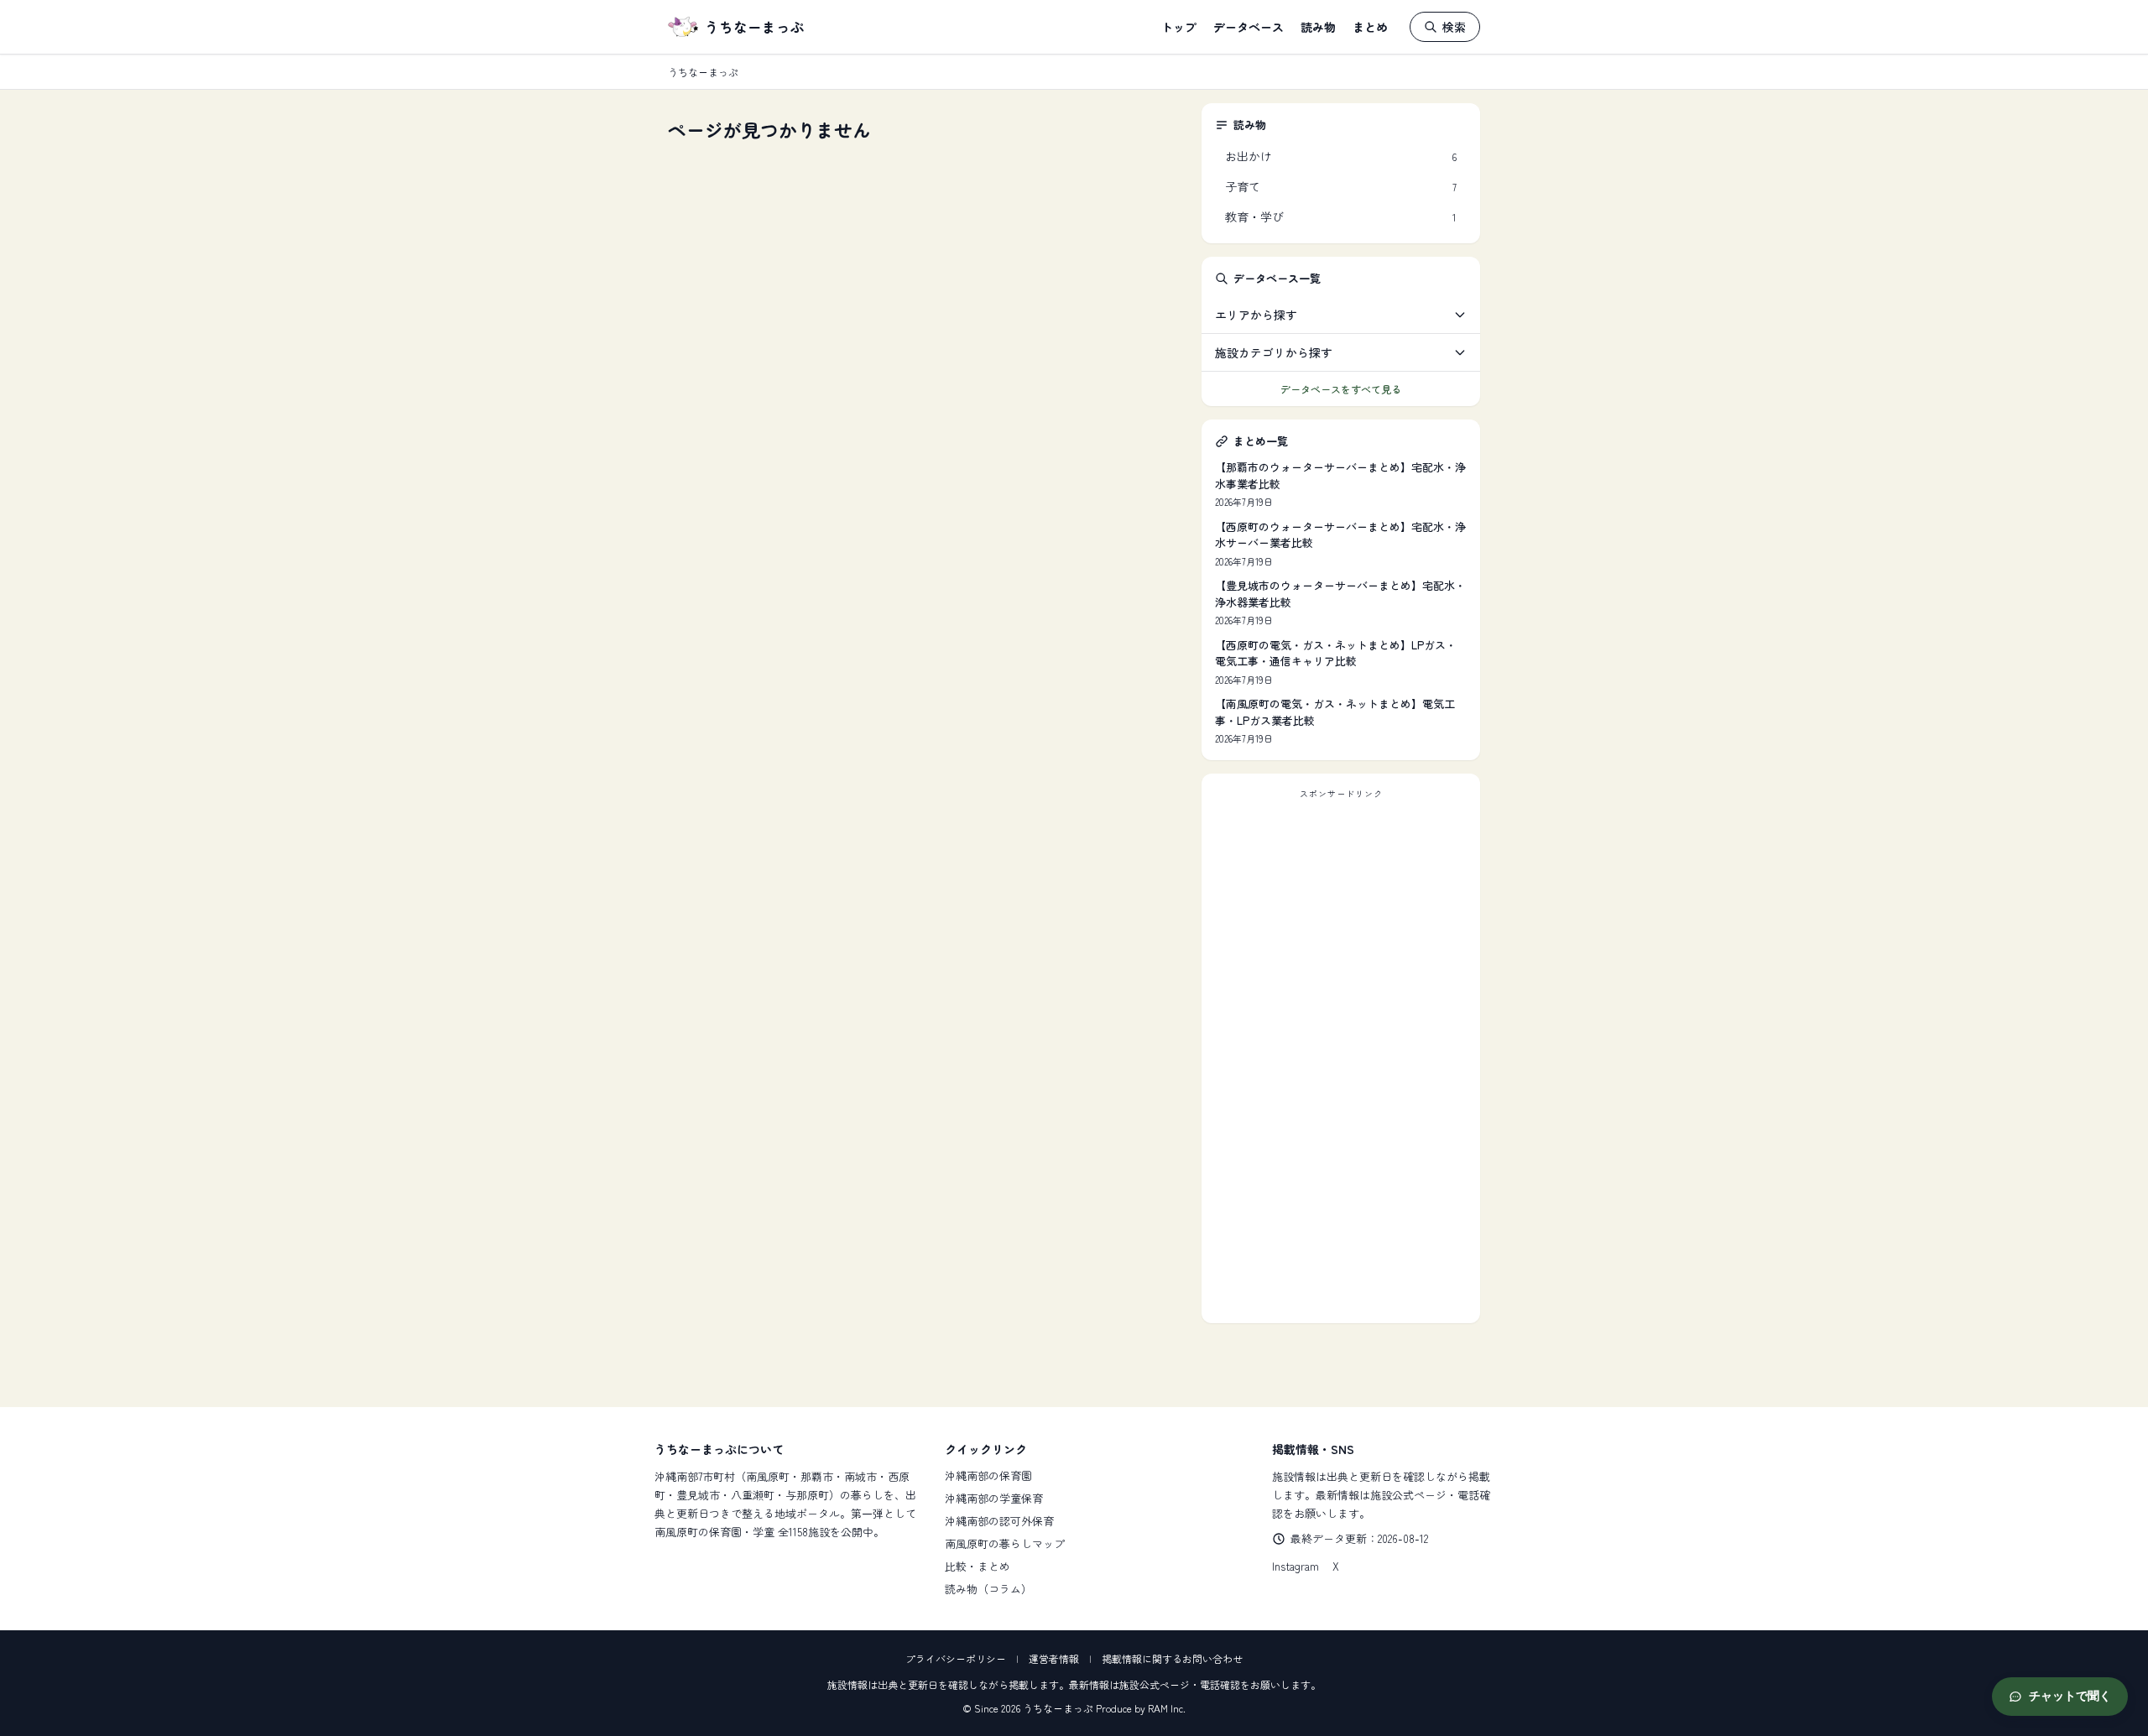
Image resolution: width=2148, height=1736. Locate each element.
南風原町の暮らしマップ (1005, 1543)
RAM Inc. (1167, 1708)
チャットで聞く (2070, 1696)
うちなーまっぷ (755, 27)
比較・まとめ (978, 1566)
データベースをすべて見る (1341, 389)
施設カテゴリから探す (1274, 352)
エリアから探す (1256, 315)
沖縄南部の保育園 (988, 1475)
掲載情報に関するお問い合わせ (1172, 1658)
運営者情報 (1054, 1658)
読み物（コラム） (988, 1589)
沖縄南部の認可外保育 (999, 1521)
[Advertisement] (1341, 1058)
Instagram (1296, 1566)
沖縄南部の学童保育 (994, 1498)
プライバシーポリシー (956, 1658)
